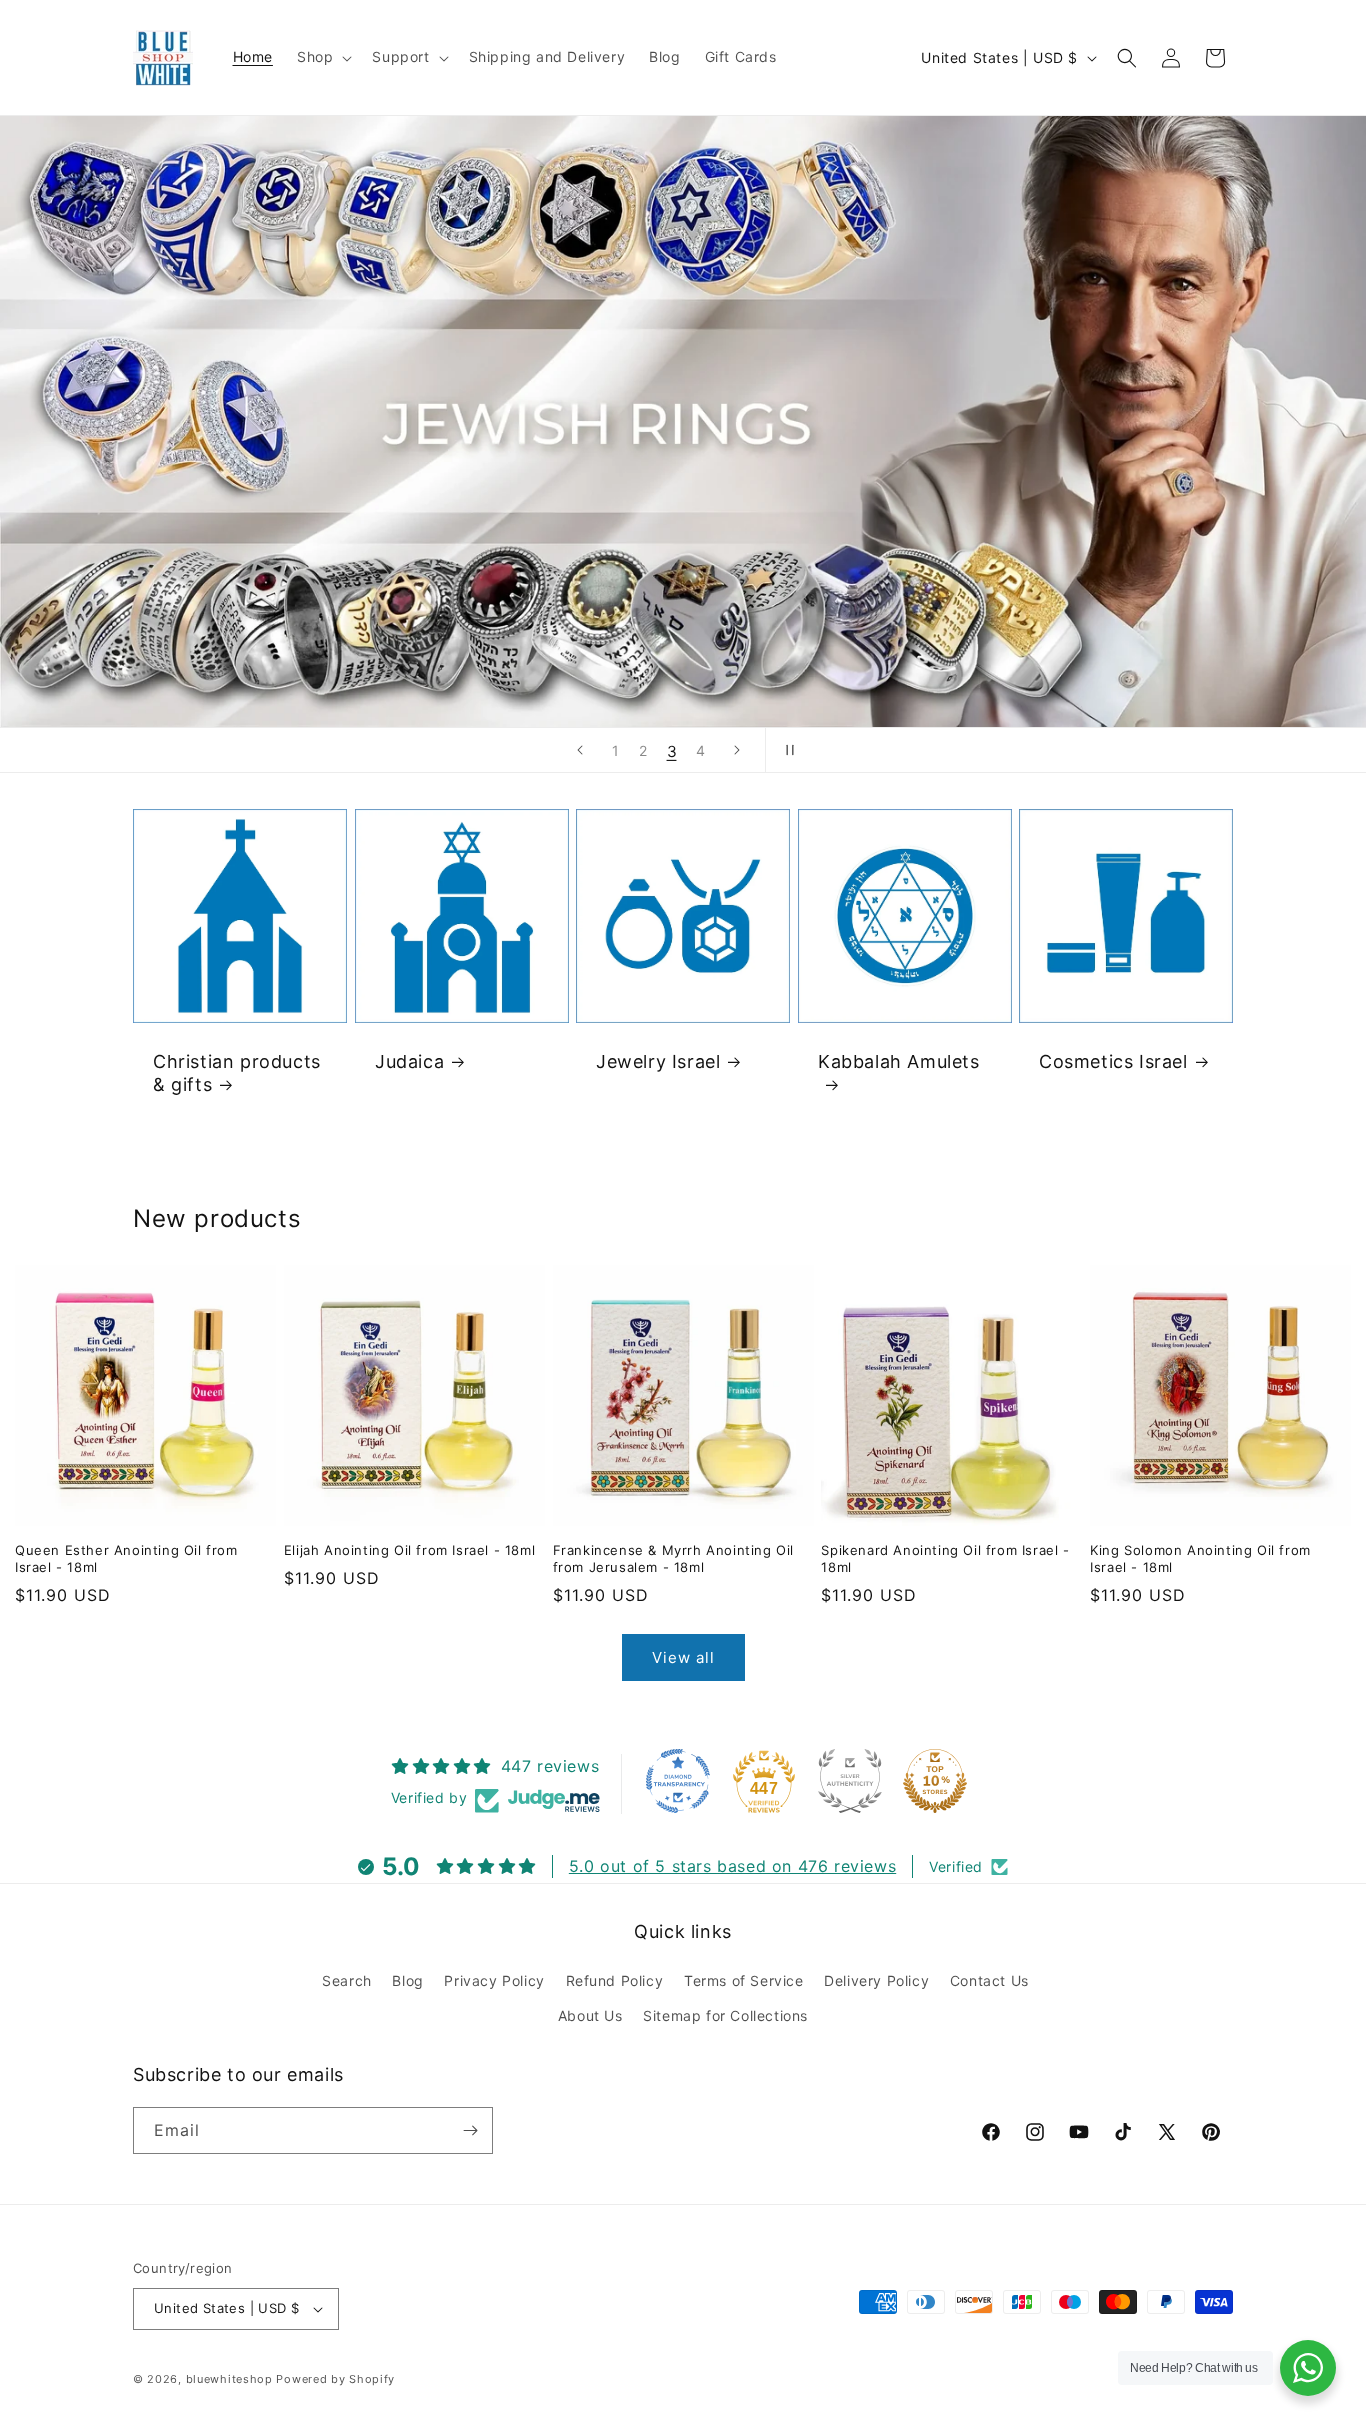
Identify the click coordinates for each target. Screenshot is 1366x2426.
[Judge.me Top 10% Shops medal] (935, 1781)
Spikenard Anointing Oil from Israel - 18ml (945, 1558)
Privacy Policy (494, 1980)
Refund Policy (615, 1980)
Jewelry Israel (658, 1061)
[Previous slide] (580, 750)
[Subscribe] (470, 2130)
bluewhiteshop (229, 2379)
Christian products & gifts (237, 1073)
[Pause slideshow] (787, 750)
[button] (322, 57)
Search (347, 1980)
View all (683, 1657)
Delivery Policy (876, 1980)
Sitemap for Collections (725, 2015)
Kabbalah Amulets (899, 1061)
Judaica (409, 1061)
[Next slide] (737, 750)
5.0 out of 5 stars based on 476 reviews (732, 1866)
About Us (590, 2015)
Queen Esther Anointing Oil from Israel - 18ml (126, 1558)
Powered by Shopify (335, 2379)
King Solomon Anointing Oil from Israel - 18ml (1200, 1558)
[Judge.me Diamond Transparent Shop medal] (678, 1781)
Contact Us (989, 1980)
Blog (407, 1980)
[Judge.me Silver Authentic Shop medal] (850, 1781)
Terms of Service (744, 1980)
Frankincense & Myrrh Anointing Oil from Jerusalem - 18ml (673, 1558)
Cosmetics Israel (1113, 1061)
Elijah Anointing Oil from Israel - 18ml (409, 1550)
